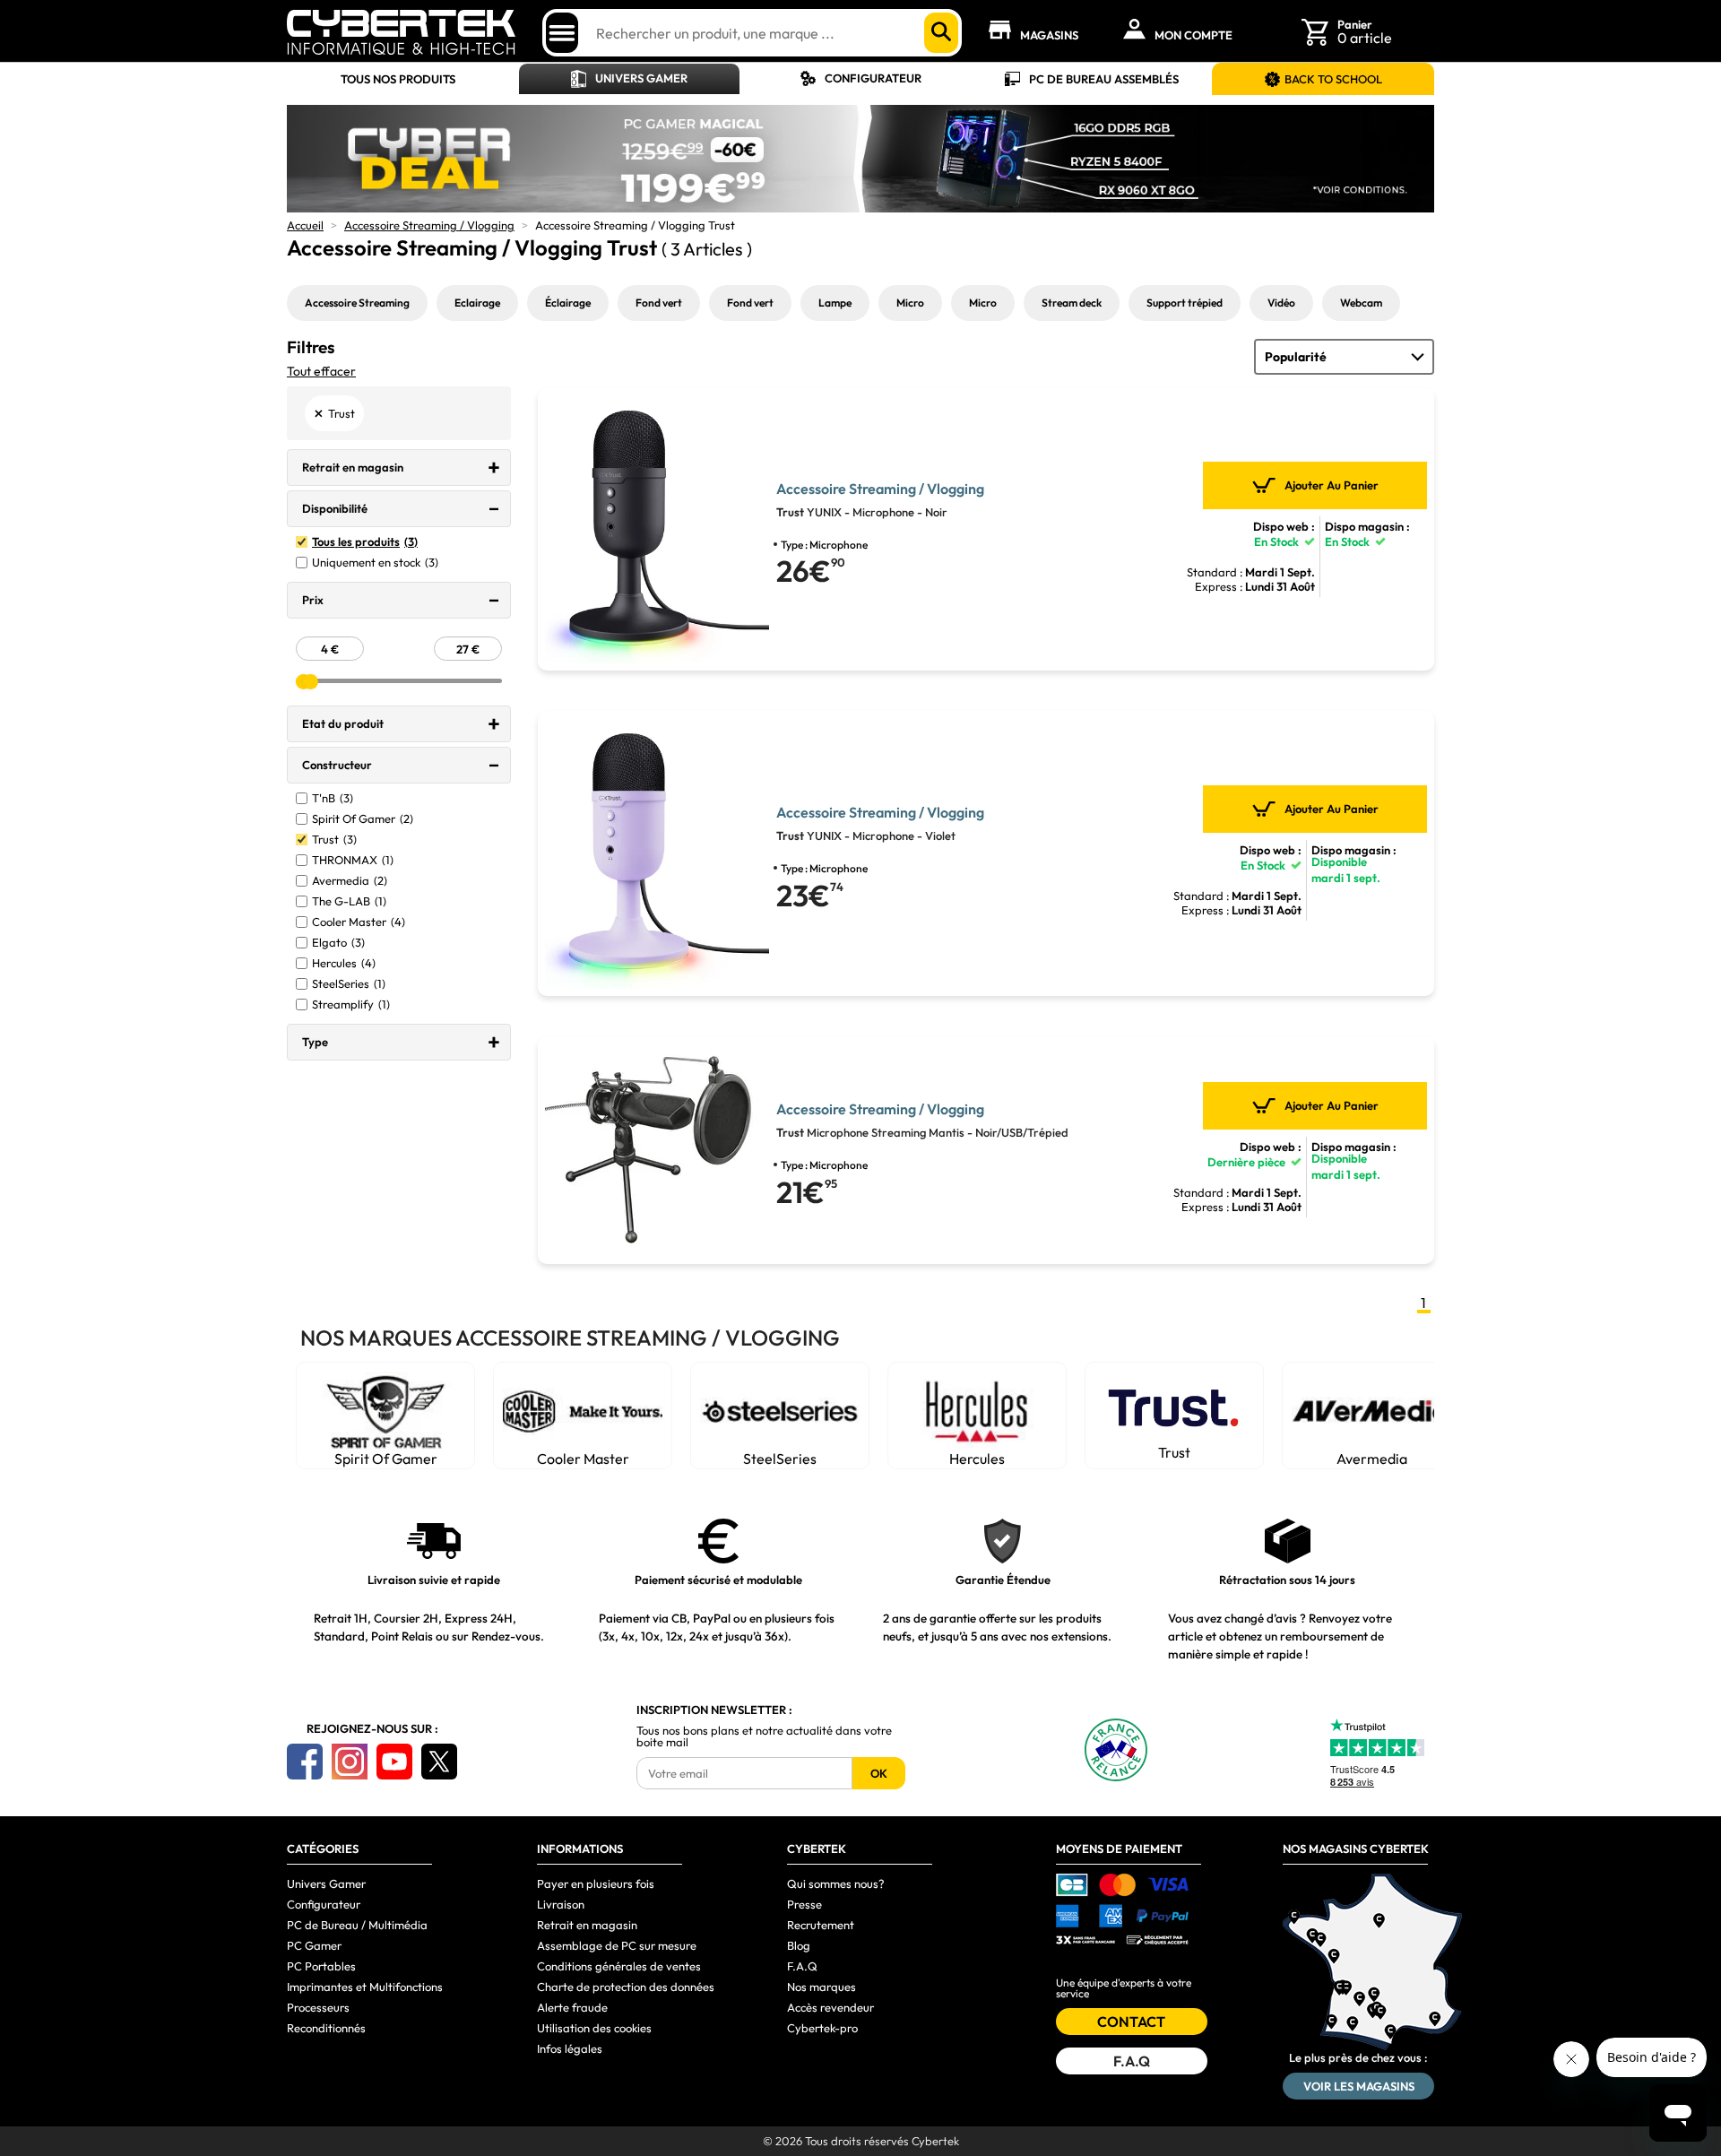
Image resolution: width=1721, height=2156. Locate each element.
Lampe (835, 303)
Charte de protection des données (626, 1987)
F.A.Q (802, 1966)
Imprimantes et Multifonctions (365, 1987)
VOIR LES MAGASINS (1359, 2086)
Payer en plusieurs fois (596, 1883)
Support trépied (1185, 303)
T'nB (333, 798)
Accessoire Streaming (357, 303)
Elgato (338, 943)
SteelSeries (349, 984)
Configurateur (873, 78)
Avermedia (350, 881)
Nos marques (822, 1987)
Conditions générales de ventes (619, 1966)
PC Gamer (314, 1945)
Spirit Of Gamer (363, 819)
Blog (799, 1945)
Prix (313, 600)
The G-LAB (349, 901)
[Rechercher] (941, 33)
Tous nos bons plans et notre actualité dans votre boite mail (764, 1736)
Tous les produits (365, 542)
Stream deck (1072, 303)
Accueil (305, 225)
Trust (334, 840)
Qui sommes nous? (836, 1883)
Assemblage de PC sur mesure (617, 1945)
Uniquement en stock (375, 563)
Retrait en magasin (353, 467)
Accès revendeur (830, 2007)
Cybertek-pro (822, 2028)
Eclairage (477, 303)
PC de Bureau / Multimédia (357, 1925)
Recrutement (821, 1925)
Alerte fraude (572, 2007)
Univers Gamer (641, 78)
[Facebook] (305, 1762)
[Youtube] (394, 1762)
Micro (910, 303)
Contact (1131, 2022)
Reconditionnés (326, 2028)
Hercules (344, 963)
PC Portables (321, 1966)
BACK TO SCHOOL (1333, 79)
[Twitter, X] (439, 1762)
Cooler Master (359, 922)
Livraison (561, 1904)
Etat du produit (343, 723)
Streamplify (351, 1004)
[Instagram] (350, 1762)
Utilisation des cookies (594, 2028)
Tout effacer (321, 371)
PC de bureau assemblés (1104, 79)
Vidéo (1281, 303)
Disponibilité (335, 508)
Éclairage (568, 303)
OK (879, 1773)
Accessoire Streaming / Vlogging (429, 225)
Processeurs (318, 2007)
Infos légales (570, 2048)
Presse (804, 1904)
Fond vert (659, 303)
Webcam (1361, 303)
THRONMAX (353, 860)
